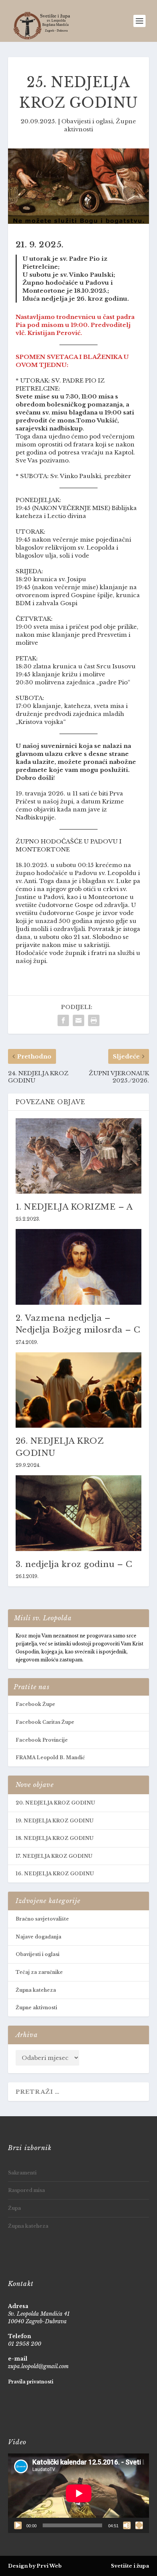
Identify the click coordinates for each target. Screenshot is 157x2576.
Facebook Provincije (42, 1740)
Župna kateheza (36, 1990)
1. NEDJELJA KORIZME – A (74, 1207)
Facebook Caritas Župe (45, 1722)
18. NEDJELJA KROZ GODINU (54, 1838)
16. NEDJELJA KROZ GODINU (55, 1874)
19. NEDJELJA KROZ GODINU (54, 1821)
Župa (14, 2208)
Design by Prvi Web (35, 2566)
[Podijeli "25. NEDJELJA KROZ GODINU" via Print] (94, 1020)
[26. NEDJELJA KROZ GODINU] (79, 1390)
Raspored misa (26, 2190)
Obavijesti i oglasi (87, 121)
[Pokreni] (18, 2525)
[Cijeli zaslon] (139, 2525)
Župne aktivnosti (36, 2008)
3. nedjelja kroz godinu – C (74, 1564)
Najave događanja (38, 1937)
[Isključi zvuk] (127, 2525)
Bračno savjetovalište (42, 1919)
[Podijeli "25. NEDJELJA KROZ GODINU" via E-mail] (78, 1020)
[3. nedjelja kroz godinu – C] (79, 1513)
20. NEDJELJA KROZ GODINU (55, 1803)
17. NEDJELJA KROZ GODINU (54, 1856)
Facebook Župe (35, 1704)
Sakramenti (22, 2173)
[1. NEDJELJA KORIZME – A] (79, 1156)
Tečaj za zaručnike (39, 1972)
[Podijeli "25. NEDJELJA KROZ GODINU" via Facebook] (63, 1020)
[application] (79, 2493)
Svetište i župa (130, 2566)
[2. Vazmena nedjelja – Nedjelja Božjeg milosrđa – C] (79, 1267)
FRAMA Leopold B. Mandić (50, 1757)
